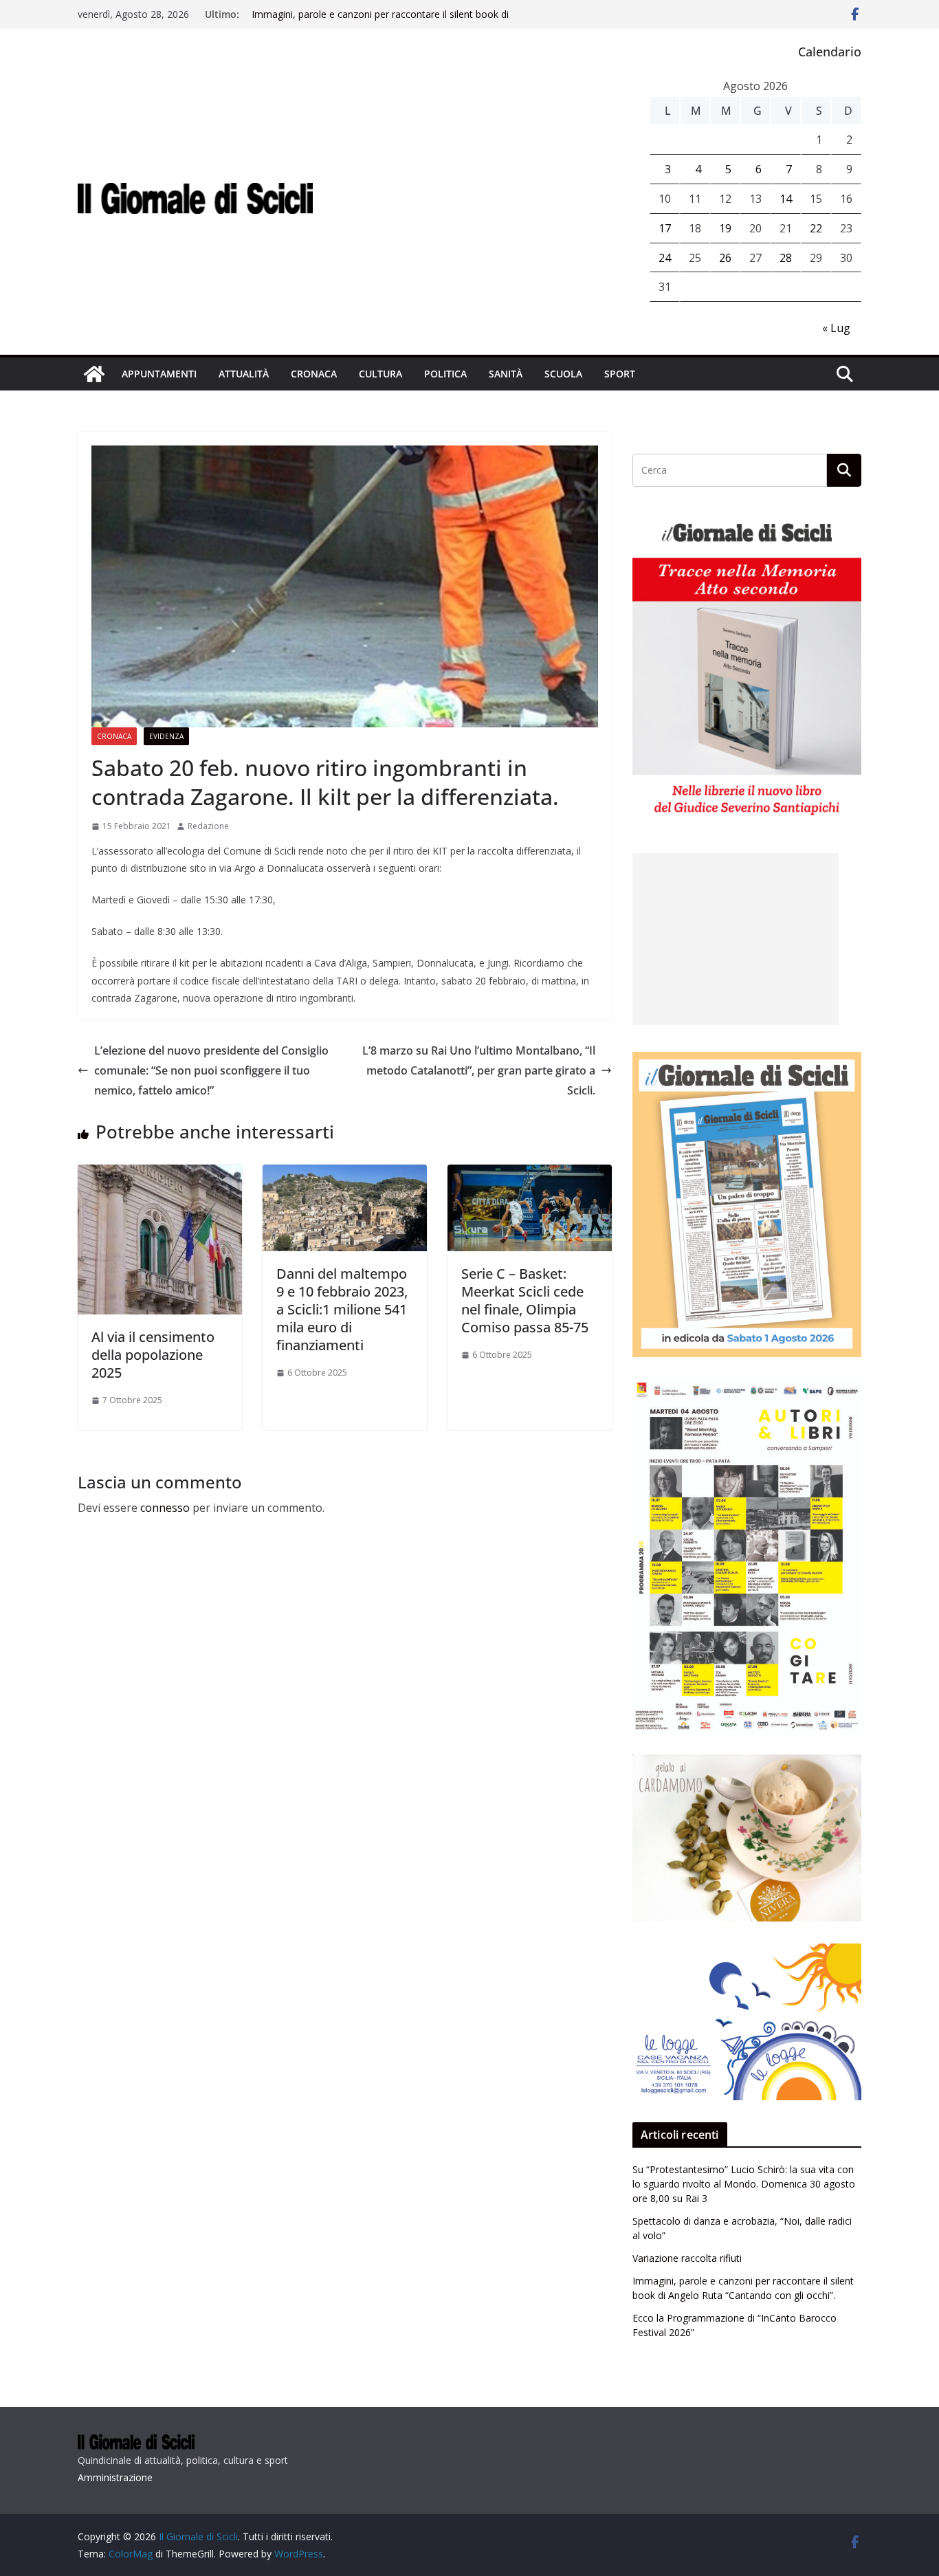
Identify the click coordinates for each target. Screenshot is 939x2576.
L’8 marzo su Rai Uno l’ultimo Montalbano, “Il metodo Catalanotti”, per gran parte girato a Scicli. (479, 1070)
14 (786, 199)
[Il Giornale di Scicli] (94, 374)
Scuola (563, 374)
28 (786, 258)
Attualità (244, 374)
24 (665, 258)
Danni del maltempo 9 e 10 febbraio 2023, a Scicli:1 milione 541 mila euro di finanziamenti (342, 1309)
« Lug (836, 328)
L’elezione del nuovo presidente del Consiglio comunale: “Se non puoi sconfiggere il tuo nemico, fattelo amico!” (211, 1070)
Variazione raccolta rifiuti (687, 2258)
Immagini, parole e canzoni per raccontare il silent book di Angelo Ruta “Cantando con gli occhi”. (380, 21)
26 (725, 258)
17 (665, 228)
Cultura (380, 374)
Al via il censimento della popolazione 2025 (153, 1355)
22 (816, 228)
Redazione (208, 826)
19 (725, 228)
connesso (165, 1508)
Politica (445, 374)
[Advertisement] (736, 939)
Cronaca (314, 374)
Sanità (506, 374)
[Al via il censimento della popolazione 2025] (160, 1174)
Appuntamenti (159, 374)
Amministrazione (115, 2477)
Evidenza (166, 736)
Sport (620, 374)
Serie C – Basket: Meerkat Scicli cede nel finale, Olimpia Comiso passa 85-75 (525, 1300)
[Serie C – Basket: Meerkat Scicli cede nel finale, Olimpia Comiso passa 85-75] (530, 1174)
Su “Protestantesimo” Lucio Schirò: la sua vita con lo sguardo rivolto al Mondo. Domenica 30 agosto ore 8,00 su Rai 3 (744, 2184)
